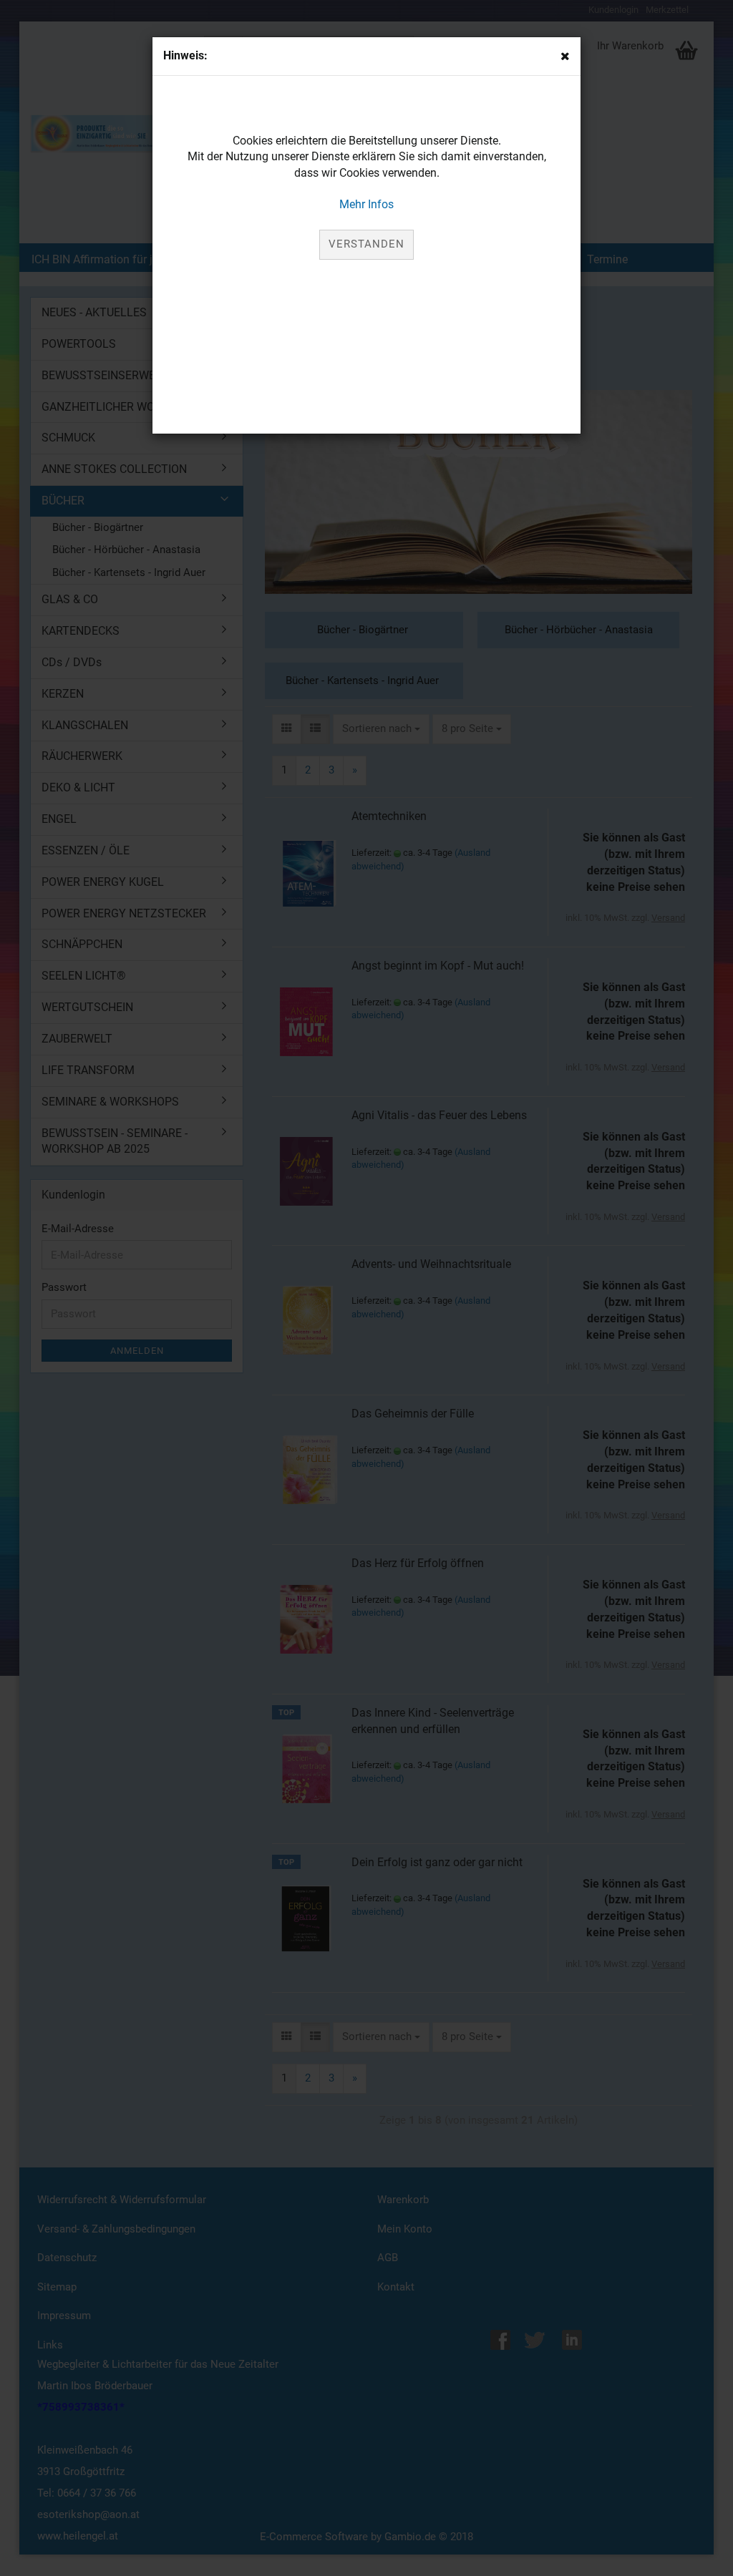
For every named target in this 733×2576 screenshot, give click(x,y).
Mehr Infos (366, 204)
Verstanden (366, 244)
